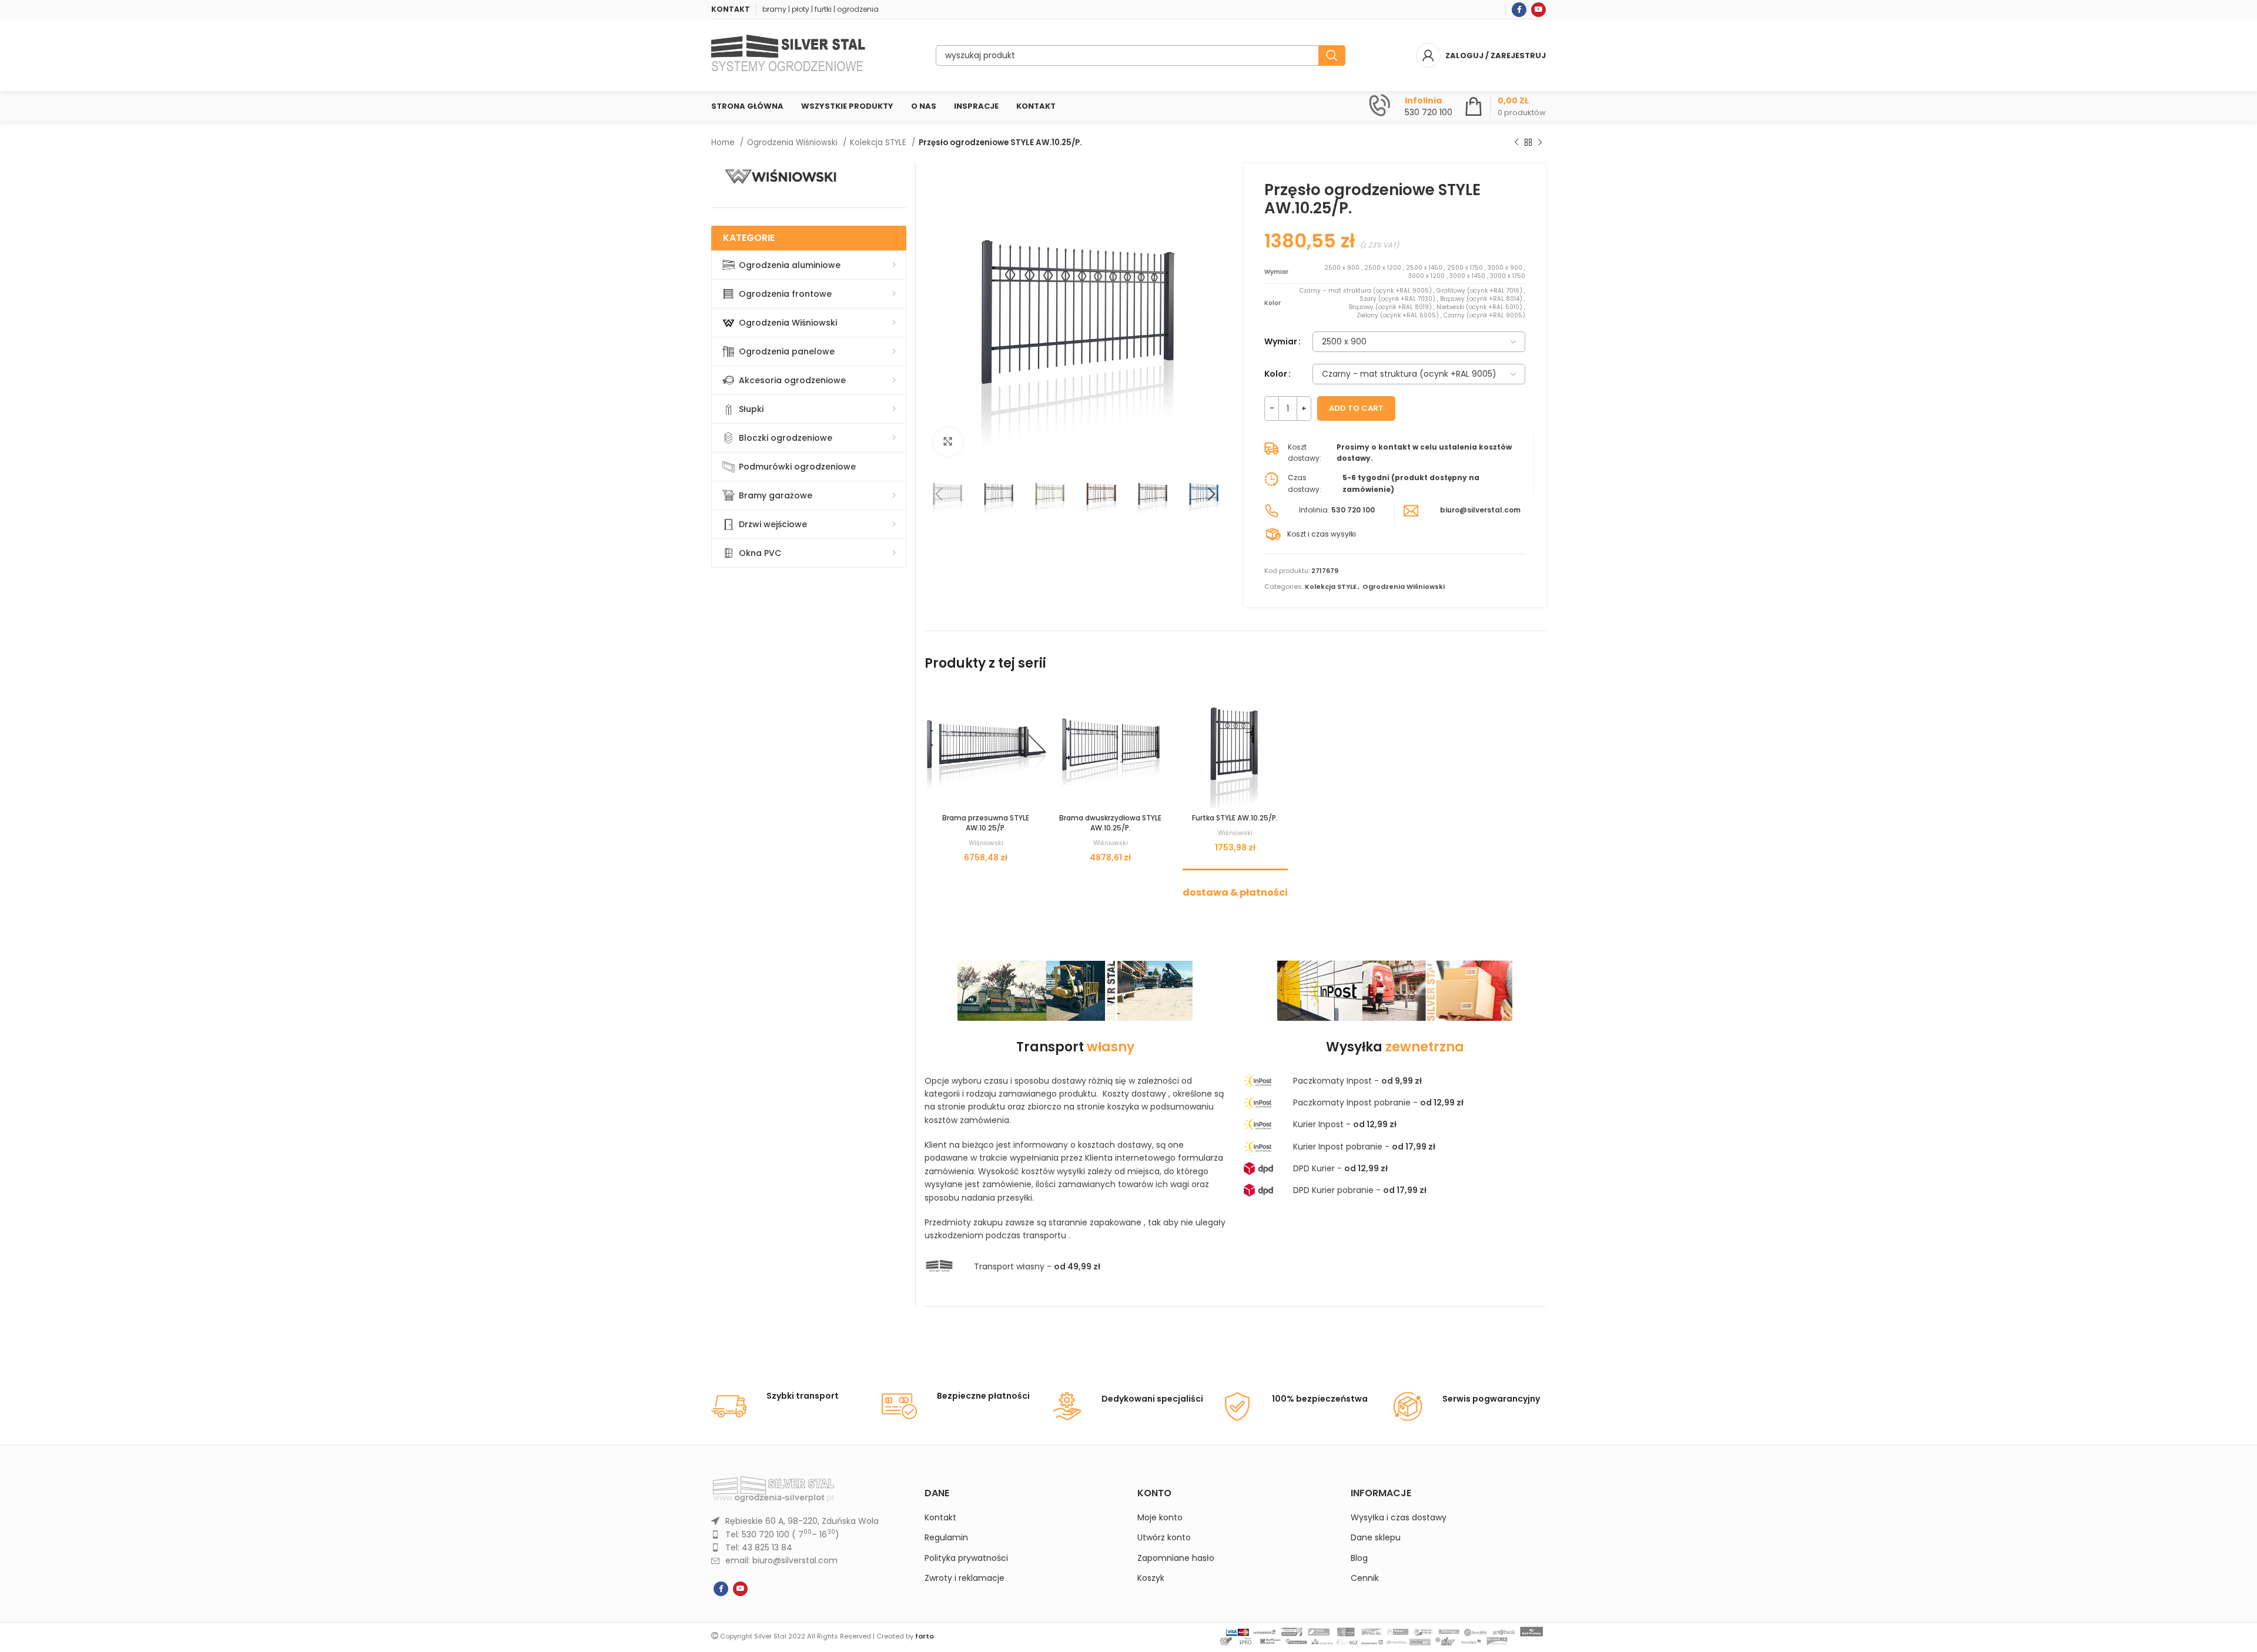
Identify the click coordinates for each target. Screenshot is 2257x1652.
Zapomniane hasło (1176, 1558)
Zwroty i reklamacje (965, 1578)
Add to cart (1356, 408)
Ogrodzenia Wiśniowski (793, 143)
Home (724, 143)
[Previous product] (1516, 143)
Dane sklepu (1376, 1538)
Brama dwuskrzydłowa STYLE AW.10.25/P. (1110, 823)
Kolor (1276, 374)
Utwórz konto (1164, 1538)
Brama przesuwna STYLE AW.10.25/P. (986, 823)
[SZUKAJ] (1332, 56)
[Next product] (1540, 143)
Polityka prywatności (966, 1558)
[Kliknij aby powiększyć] (948, 442)
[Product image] (986, 746)
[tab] (1235, 887)
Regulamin (946, 1538)
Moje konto (1160, 1518)
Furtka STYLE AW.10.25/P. (1235, 818)
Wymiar (1281, 341)
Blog (1359, 1558)
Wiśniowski (986, 843)
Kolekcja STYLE (879, 143)
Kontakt (940, 1518)
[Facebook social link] (1519, 10)
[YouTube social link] (1538, 10)
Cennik (1365, 1578)
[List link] (809, 1521)
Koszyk (1151, 1578)
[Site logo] (788, 55)
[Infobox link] (1411, 106)
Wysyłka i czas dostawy (1399, 1518)
